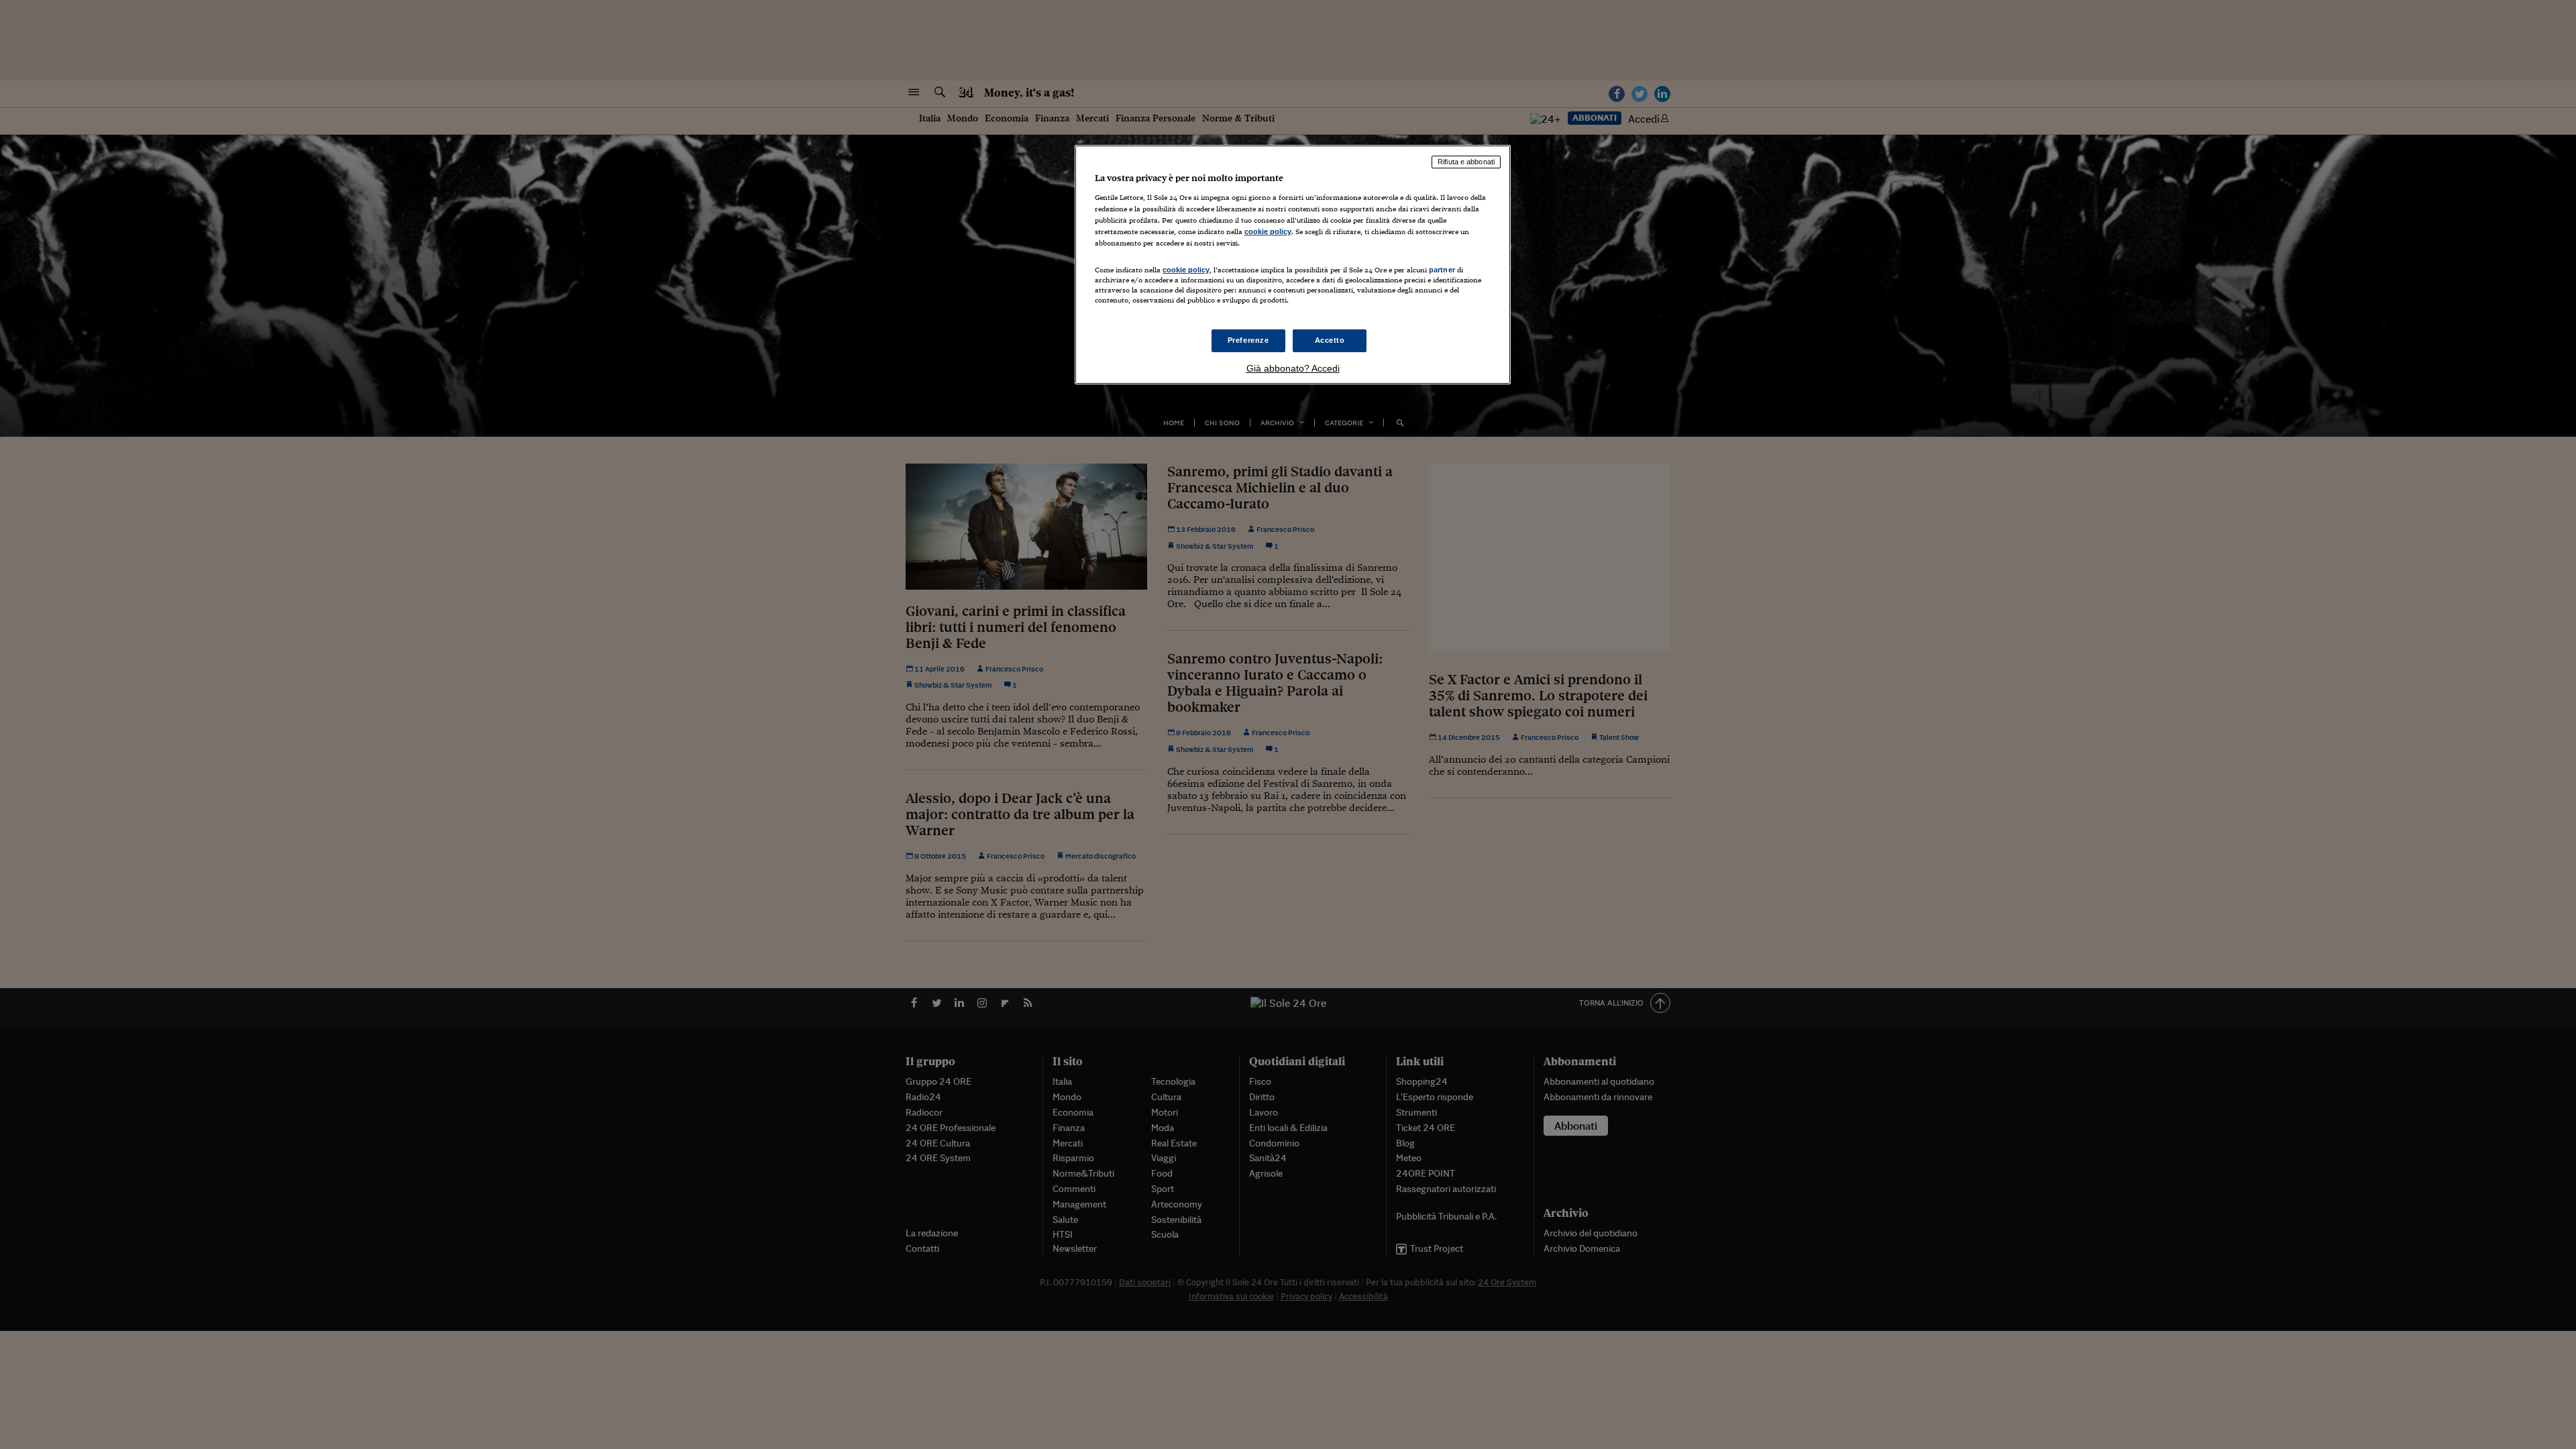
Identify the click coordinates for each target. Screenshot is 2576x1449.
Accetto (1330, 340)
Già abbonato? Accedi (1293, 368)
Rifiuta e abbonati (1466, 162)
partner (1442, 270)
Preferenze (1248, 340)
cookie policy (1268, 231)
